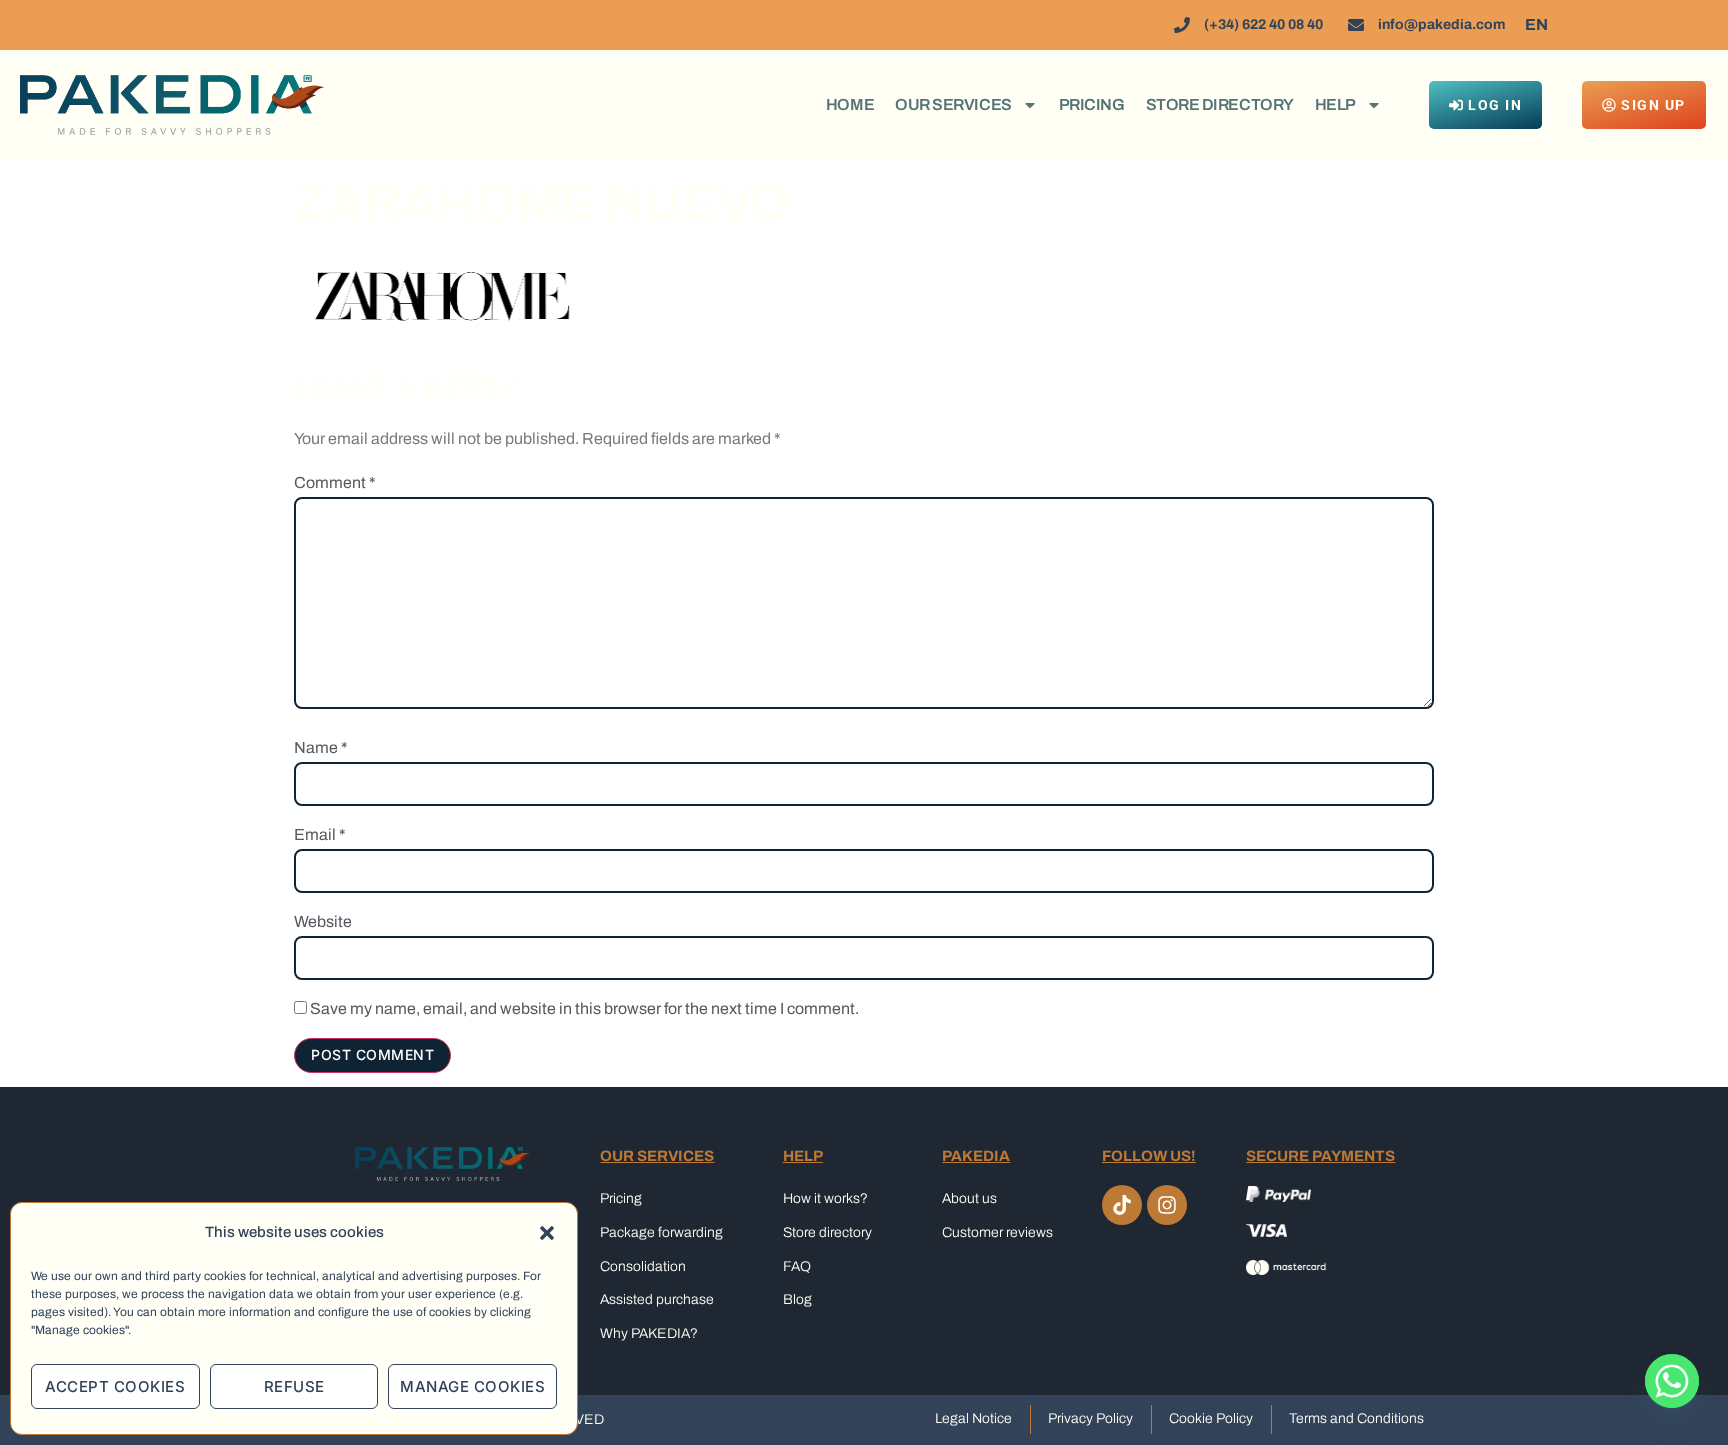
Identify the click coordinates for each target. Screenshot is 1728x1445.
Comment (335, 483)
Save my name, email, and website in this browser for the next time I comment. (584, 1009)
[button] (547, 1233)
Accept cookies (115, 1386)
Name (321, 748)
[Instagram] (1167, 1205)
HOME (850, 104)
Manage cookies (472, 1386)
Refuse (294, 1386)
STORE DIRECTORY (1220, 104)
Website (323, 922)
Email (320, 835)
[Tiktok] (1122, 1205)
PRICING (1092, 104)
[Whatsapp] (1672, 1393)
